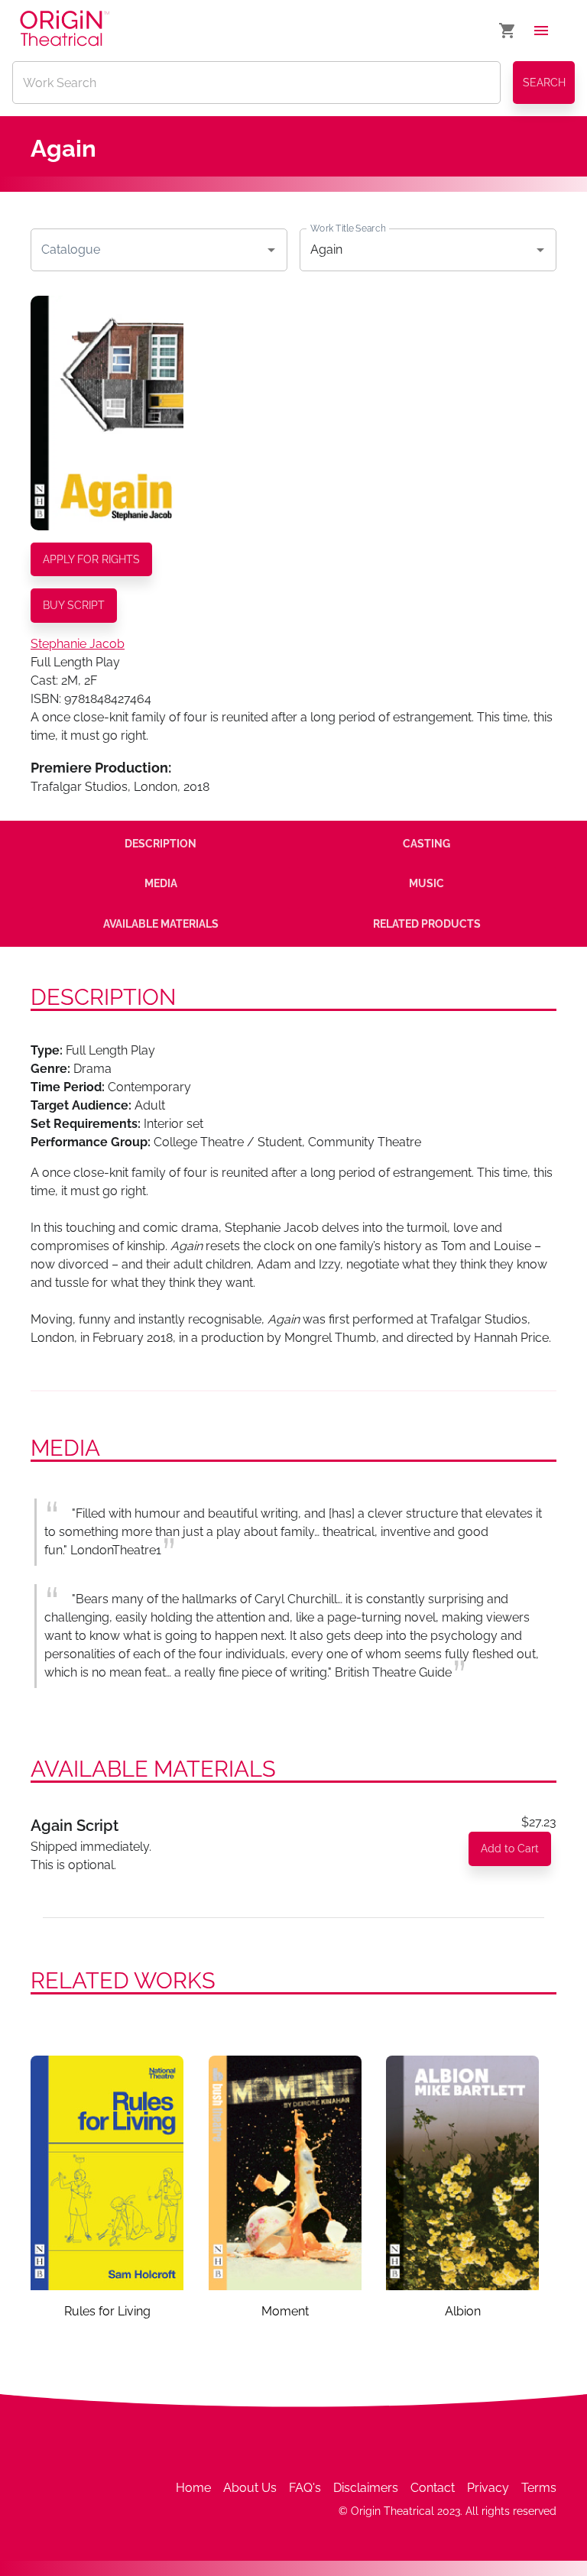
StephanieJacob (78, 644)
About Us (250, 2488)
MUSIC (426, 883)
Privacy (488, 2488)
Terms (539, 2488)
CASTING (426, 844)
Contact (433, 2488)
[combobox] (148, 250)
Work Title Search (348, 228)
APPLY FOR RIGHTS (91, 559)
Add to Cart (510, 1849)
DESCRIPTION (161, 844)
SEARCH (544, 83)
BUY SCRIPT (74, 605)
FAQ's (305, 2488)
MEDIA (161, 883)
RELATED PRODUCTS (427, 924)
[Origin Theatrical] (65, 31)
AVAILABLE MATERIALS (161, 924)
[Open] (271, 250)
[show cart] (508, 31)
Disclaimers (366, 2488)
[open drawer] (541, 31)
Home (193, 2488)
